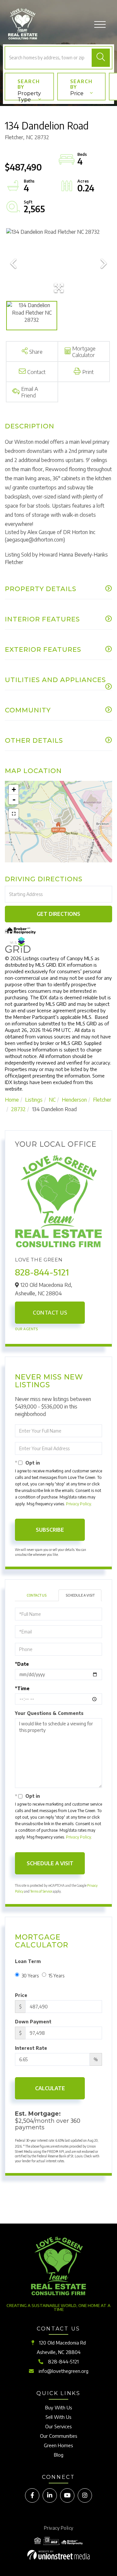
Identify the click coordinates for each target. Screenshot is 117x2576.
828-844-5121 (42, 1272)
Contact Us (50, 1313)
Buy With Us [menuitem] (59, 2407)
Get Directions (58, 914)
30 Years (30, 1976)
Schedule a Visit (80, 1595)
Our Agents (26, 1329)
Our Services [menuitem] (58, 2426)
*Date (22, 1664)
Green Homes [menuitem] (58, 2445)
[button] (101, 58)
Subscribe (50, 1530)
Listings (34, 1100)
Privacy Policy (78, 1504)
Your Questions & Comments (49, 1713)
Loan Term (28, 1961)
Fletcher (102, 1100)
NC (52, 1100)
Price (77, 93)
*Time (22, 1688)
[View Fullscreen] (14, 814)
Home (12, 1100)
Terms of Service (41, 1891)
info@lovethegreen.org (64, 2371)
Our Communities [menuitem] (59, 2436)
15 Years (56, 1976)
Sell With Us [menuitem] (58, 2417)
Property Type (29, 95)
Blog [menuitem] (59, 2455)
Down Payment (33, 2022)
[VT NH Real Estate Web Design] (58, 2555)
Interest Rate (31, 2048)
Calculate (50, 2088)
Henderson (74, 1100)
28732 (18, 1109)
